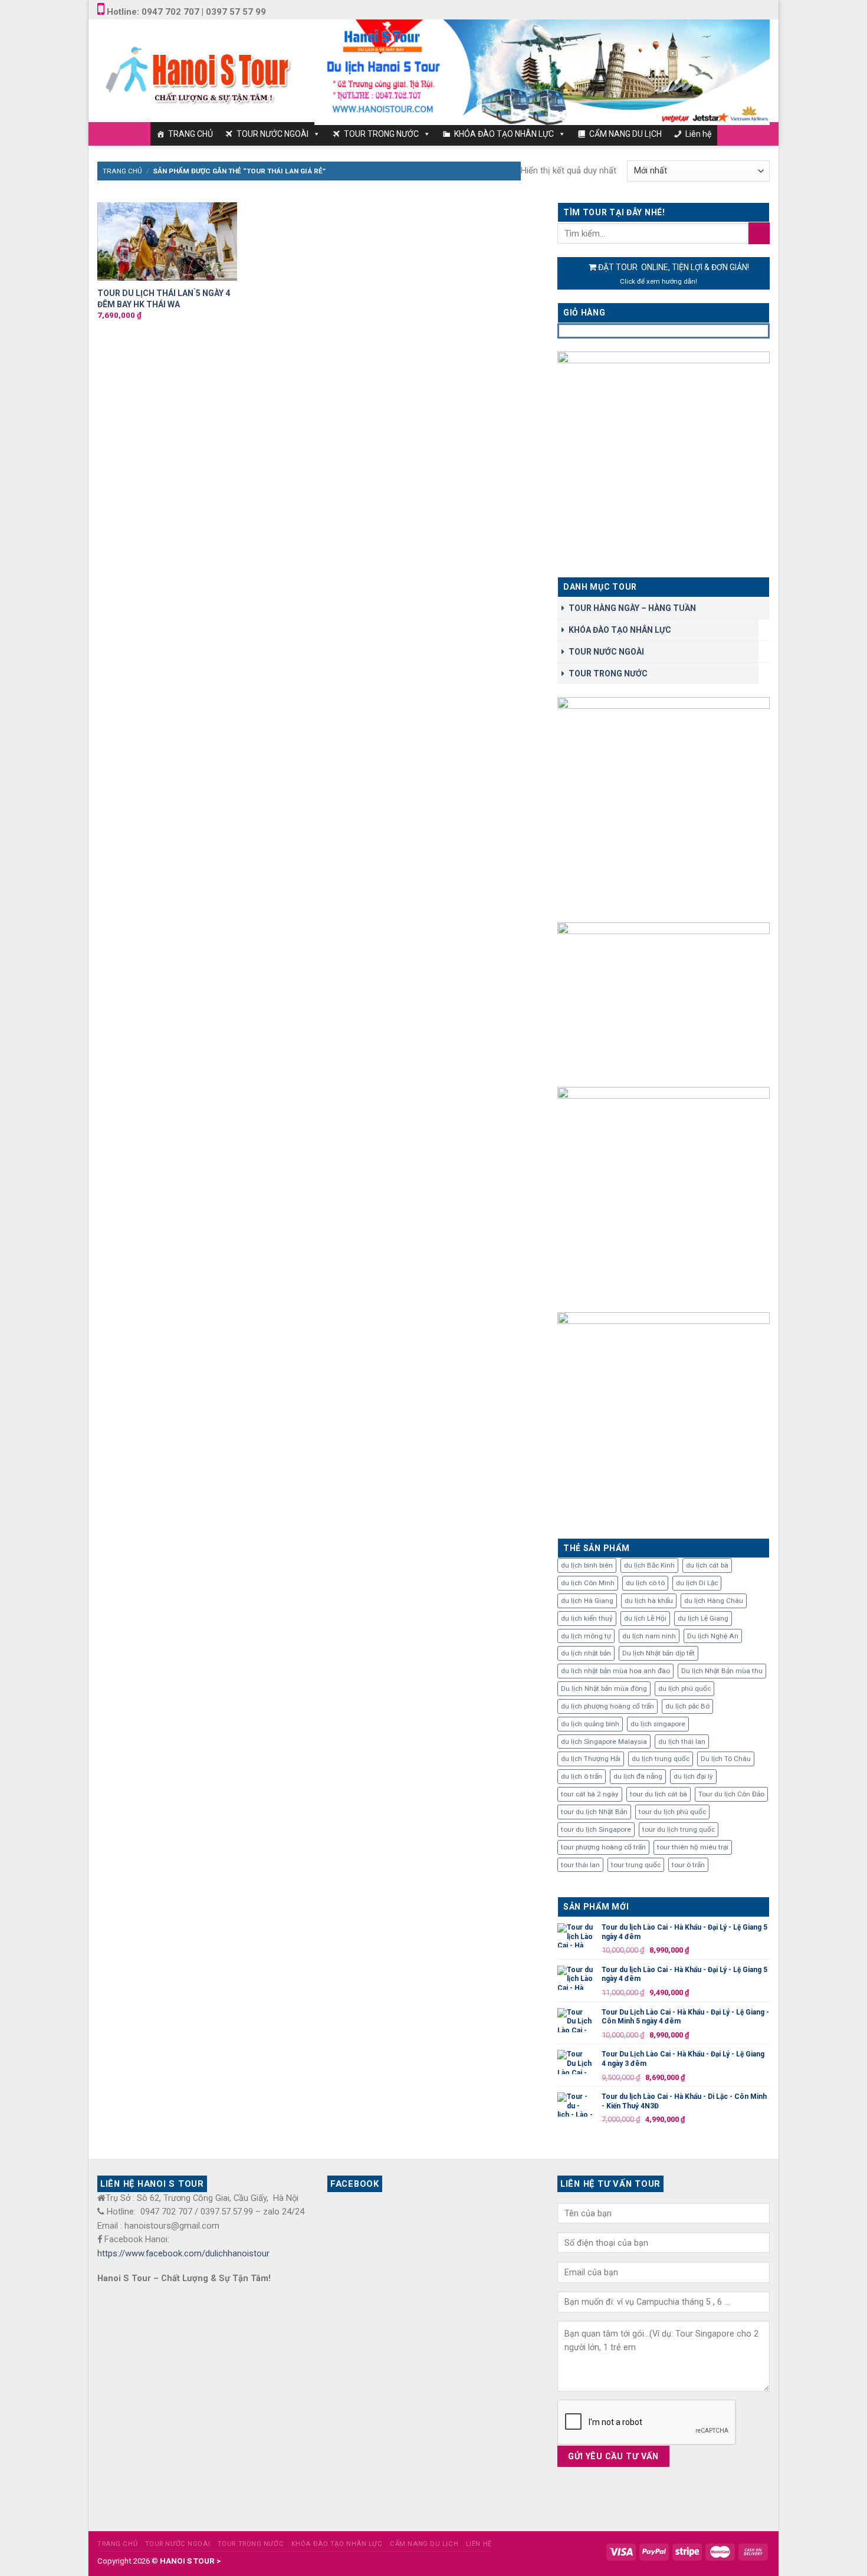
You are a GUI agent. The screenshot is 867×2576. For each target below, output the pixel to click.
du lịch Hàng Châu (714, 1601)
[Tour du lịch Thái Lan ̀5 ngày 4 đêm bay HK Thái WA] (167, 242)
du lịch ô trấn (582, 1776)
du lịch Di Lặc (697, 1583)
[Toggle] (766, 630)
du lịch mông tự (586, 1636)
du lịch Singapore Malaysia (604, 1742)
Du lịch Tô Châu (726, 1759)
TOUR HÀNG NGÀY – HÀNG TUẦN (632, 608)
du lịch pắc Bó (687, 1706)
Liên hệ (698, 134)
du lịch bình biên (587, 1565)
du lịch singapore (658, 1724)
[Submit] (759, 233)
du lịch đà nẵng (638, 1776)
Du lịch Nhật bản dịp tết (659, 1653)
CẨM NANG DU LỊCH (625, 134)
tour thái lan (580, 1865)
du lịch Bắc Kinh (649, 1565)
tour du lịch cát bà (659, 1794)
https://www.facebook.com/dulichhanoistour (183, 2253)
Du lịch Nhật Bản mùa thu (722, 1671)
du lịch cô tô (645, 1583)
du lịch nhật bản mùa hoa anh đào (615, 1671)
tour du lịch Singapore (596, 1829)
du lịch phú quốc (684, 1688)
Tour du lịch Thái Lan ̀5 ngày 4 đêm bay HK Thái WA (164, 298)
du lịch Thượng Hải (591, 1759)
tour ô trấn (688, 1865)
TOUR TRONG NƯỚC (381, 134)
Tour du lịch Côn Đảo (731, 1794)
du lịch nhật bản (586, 1653)
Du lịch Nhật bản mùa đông (604, 1688)
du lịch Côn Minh (588, 1583)
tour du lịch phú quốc (672, 1812)
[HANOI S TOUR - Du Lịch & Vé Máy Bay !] (197, 70)
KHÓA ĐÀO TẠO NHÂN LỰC (504, 134)
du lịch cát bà (707, 1565)
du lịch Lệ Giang (703, 1618)
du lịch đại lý (693, 1776)
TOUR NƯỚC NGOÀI (272, 134)
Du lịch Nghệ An (713, 1636)
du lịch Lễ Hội (645, 1618)
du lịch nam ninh (649, 1636)
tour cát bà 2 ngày (590, 1794)
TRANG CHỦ (191, 134)
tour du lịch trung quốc (679, 1829)
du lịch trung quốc (661, 1759)
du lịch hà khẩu (649, 1601)
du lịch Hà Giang (587, 1601)
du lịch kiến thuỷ (587, 1618)
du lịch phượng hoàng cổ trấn (607, 1706)
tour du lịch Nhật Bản (594, 1812)
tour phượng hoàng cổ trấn (603, 1847)
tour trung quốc (636, 1865)
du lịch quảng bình (590, 1724)
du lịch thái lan (682, 1742)
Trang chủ (122, 171)
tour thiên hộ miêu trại (693, 1847)
